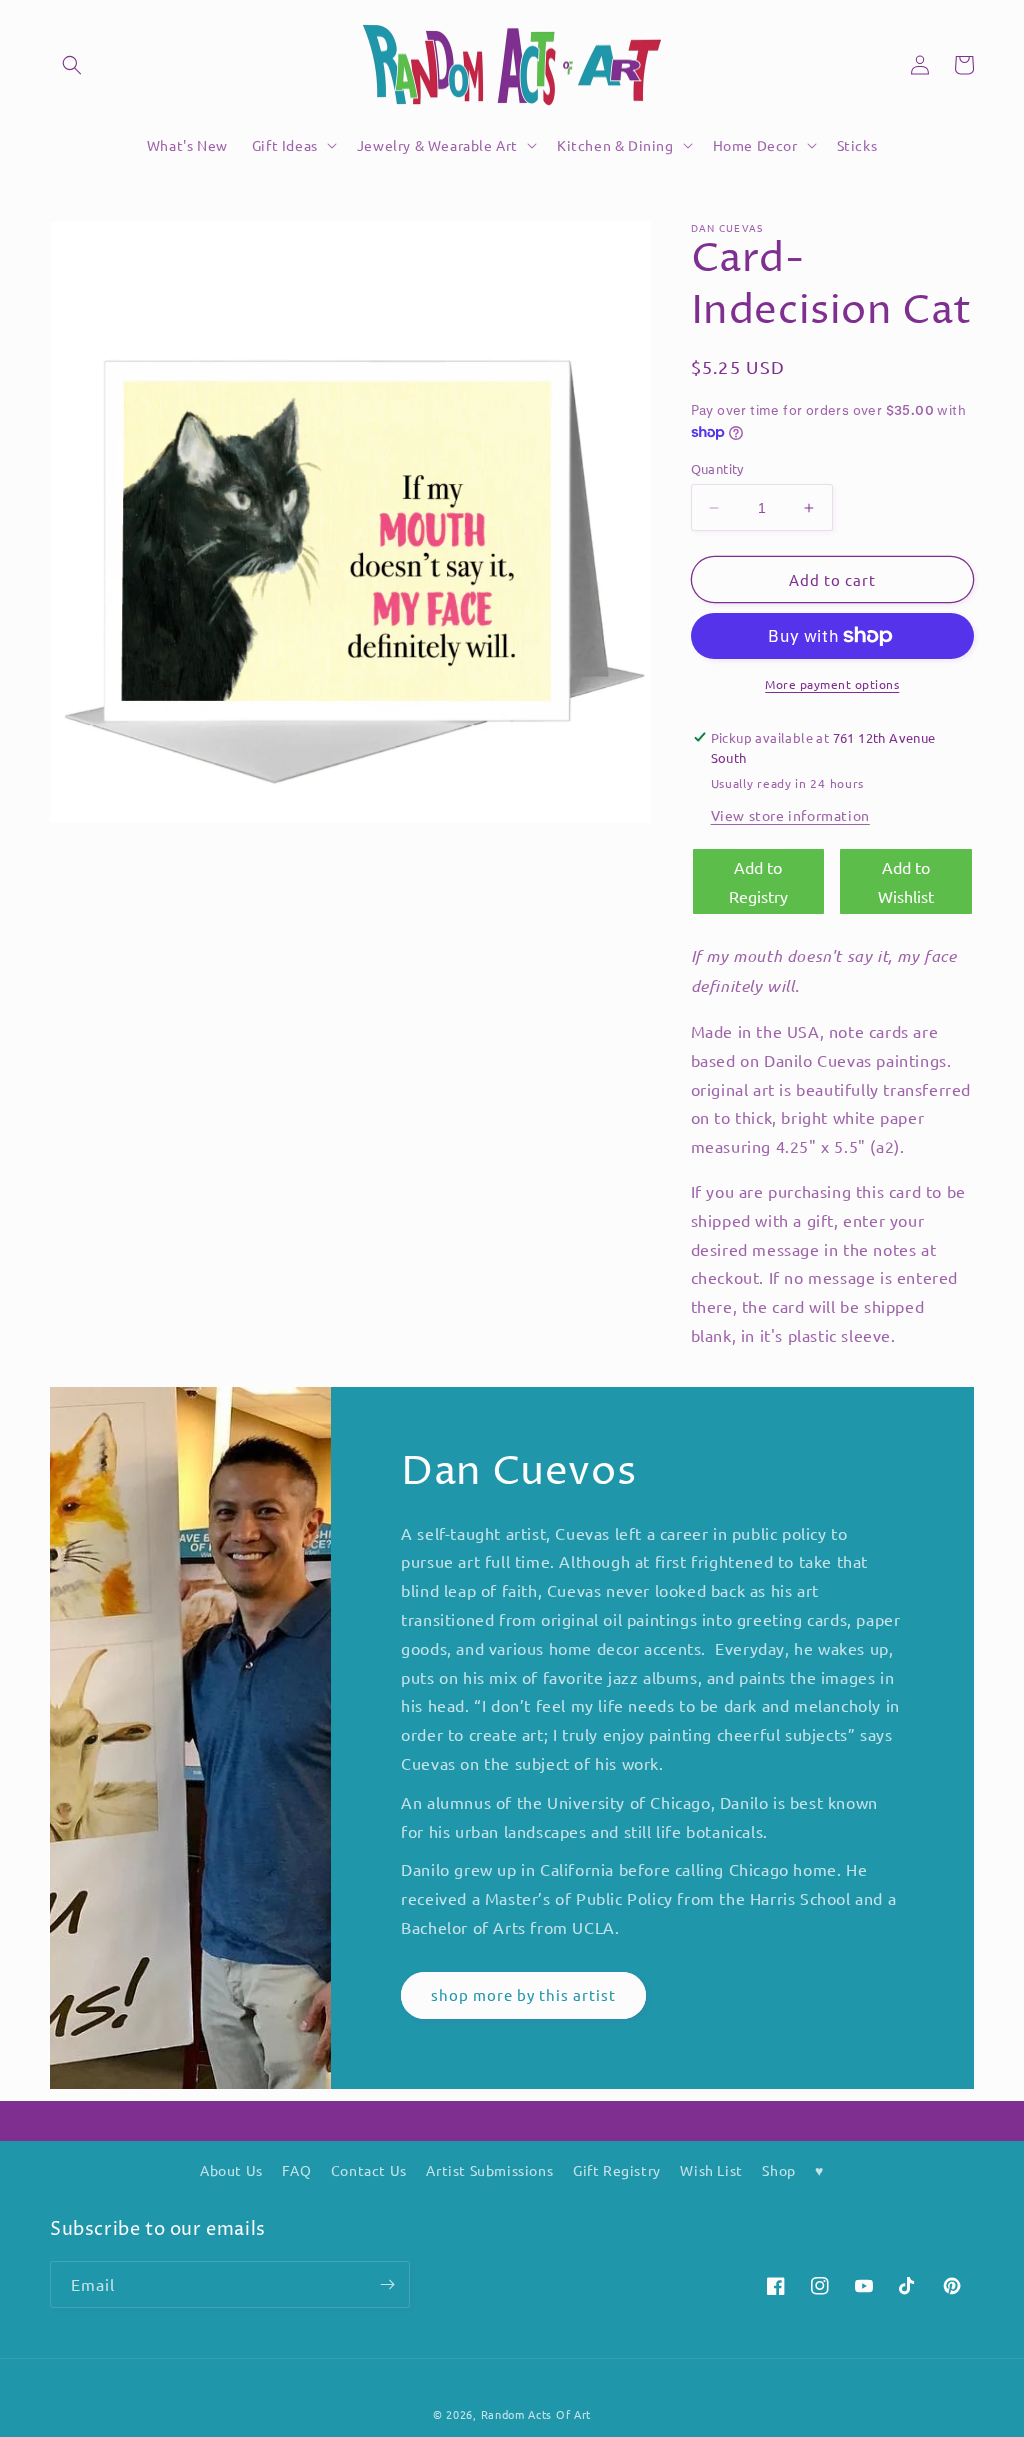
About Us (231, 2170)
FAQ (296, 2170)
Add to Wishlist (906, 881)
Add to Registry (758, 881)
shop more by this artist (523, 1994)
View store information (790, 815)
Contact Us (369, 2170)
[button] (72, 65)
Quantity (717, 468)
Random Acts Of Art (536, 2414)
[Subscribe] (387, 2284)
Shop (778, 2170)
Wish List (711, 2170)
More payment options (832, 684)
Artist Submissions (489, 2170)
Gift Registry (617, 2170)
